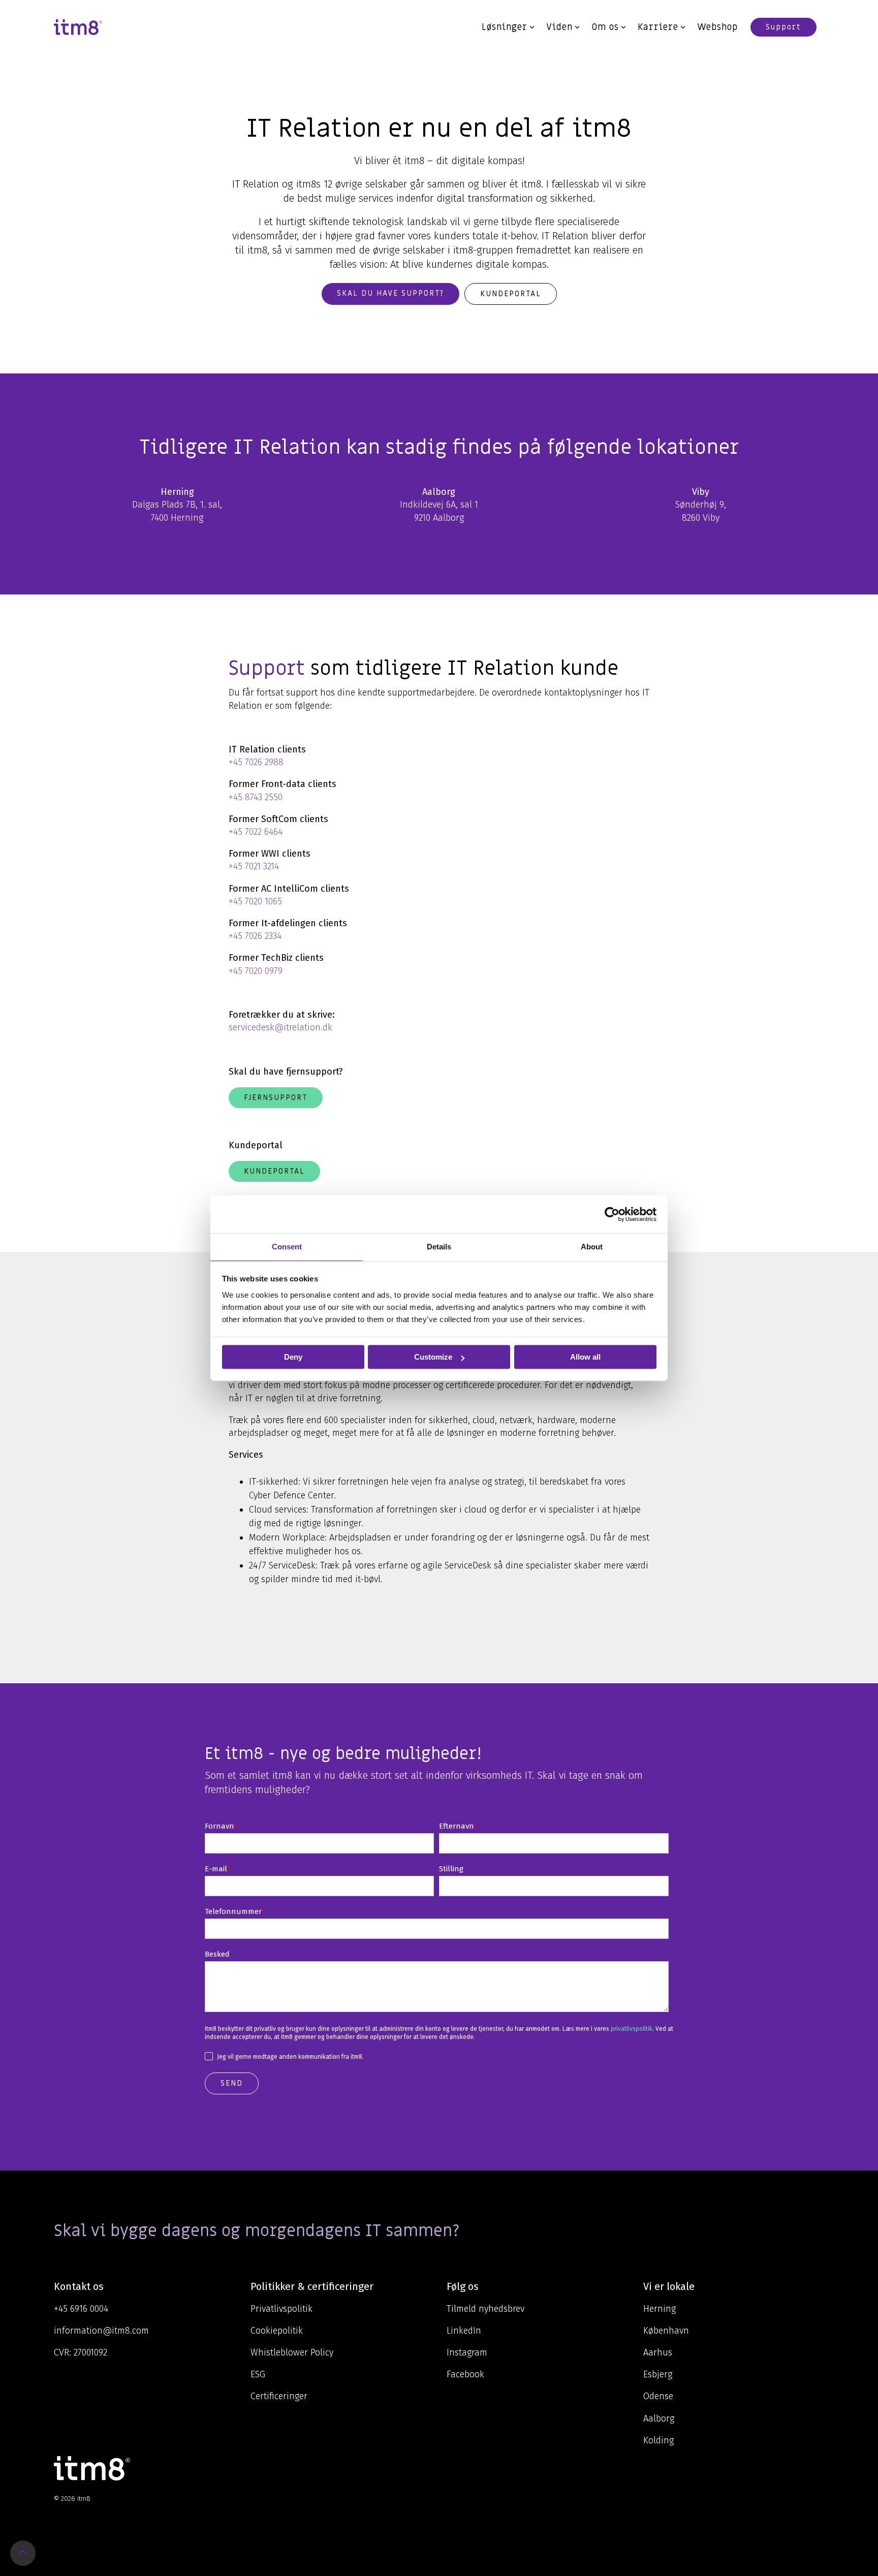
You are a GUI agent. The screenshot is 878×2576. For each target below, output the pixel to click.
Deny (293, 1357)
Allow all (585, 1357)
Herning (660, 2309)
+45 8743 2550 (256, 797)
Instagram (467, 2352)
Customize (433, 1357)
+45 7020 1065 (255, 901)
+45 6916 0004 (81, 2309)
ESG (258, 2374)
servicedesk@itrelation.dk (280, 1027)
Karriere (658, 27)
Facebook (465, 2374)
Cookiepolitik (277, 2331)
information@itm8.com (101, 2331)
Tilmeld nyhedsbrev (485, 2309)
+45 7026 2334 (255, 936)
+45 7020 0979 (256, 971)
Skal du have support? (390, 293)
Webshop (717, 27)
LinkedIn (464, 2331)
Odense (658, 2396)
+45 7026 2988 (256, 762)
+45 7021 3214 (254, 866)
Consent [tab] (287, 1247)
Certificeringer (279, 2396)
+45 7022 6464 (256, 832)
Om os (605, 27)
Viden (559, 27)
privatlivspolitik (632, 2029)
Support (783, 27)
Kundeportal (511, 294)
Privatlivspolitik (281, 2309)
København (666, 2331)
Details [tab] (439, 1247)
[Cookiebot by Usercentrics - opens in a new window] (612, 1214)
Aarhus (658, 2352)
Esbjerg (658, 2374)
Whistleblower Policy (292, 2352)
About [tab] (592, 1247)
